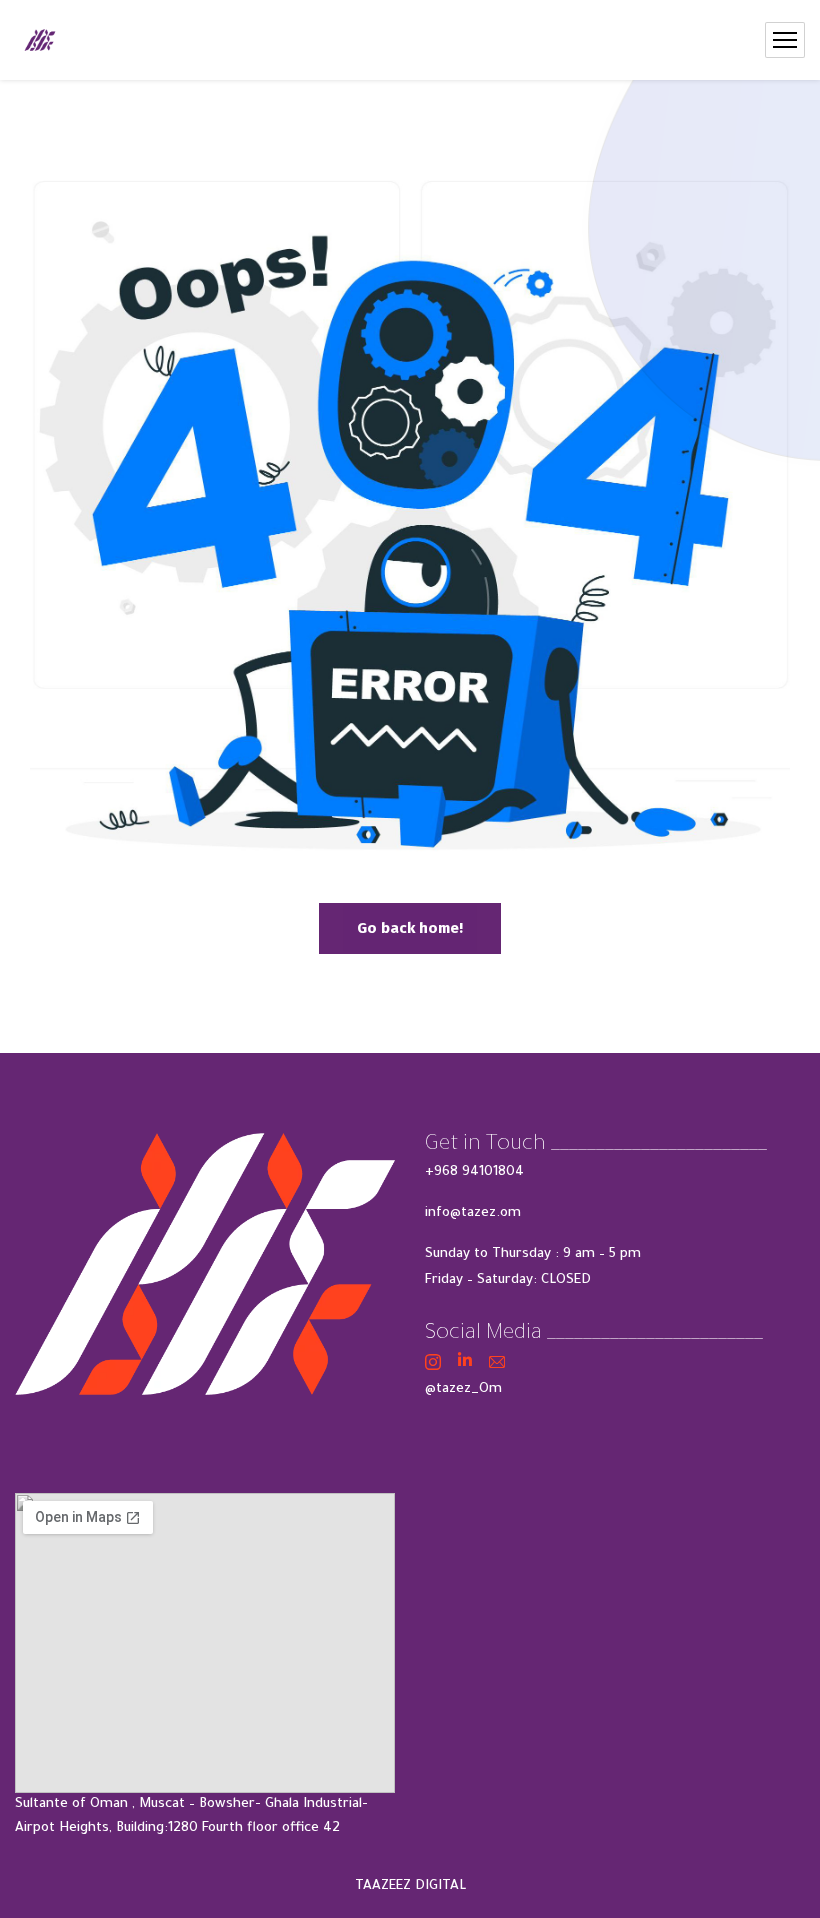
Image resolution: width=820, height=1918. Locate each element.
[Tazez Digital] (40, 40)
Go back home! (410, 928)
